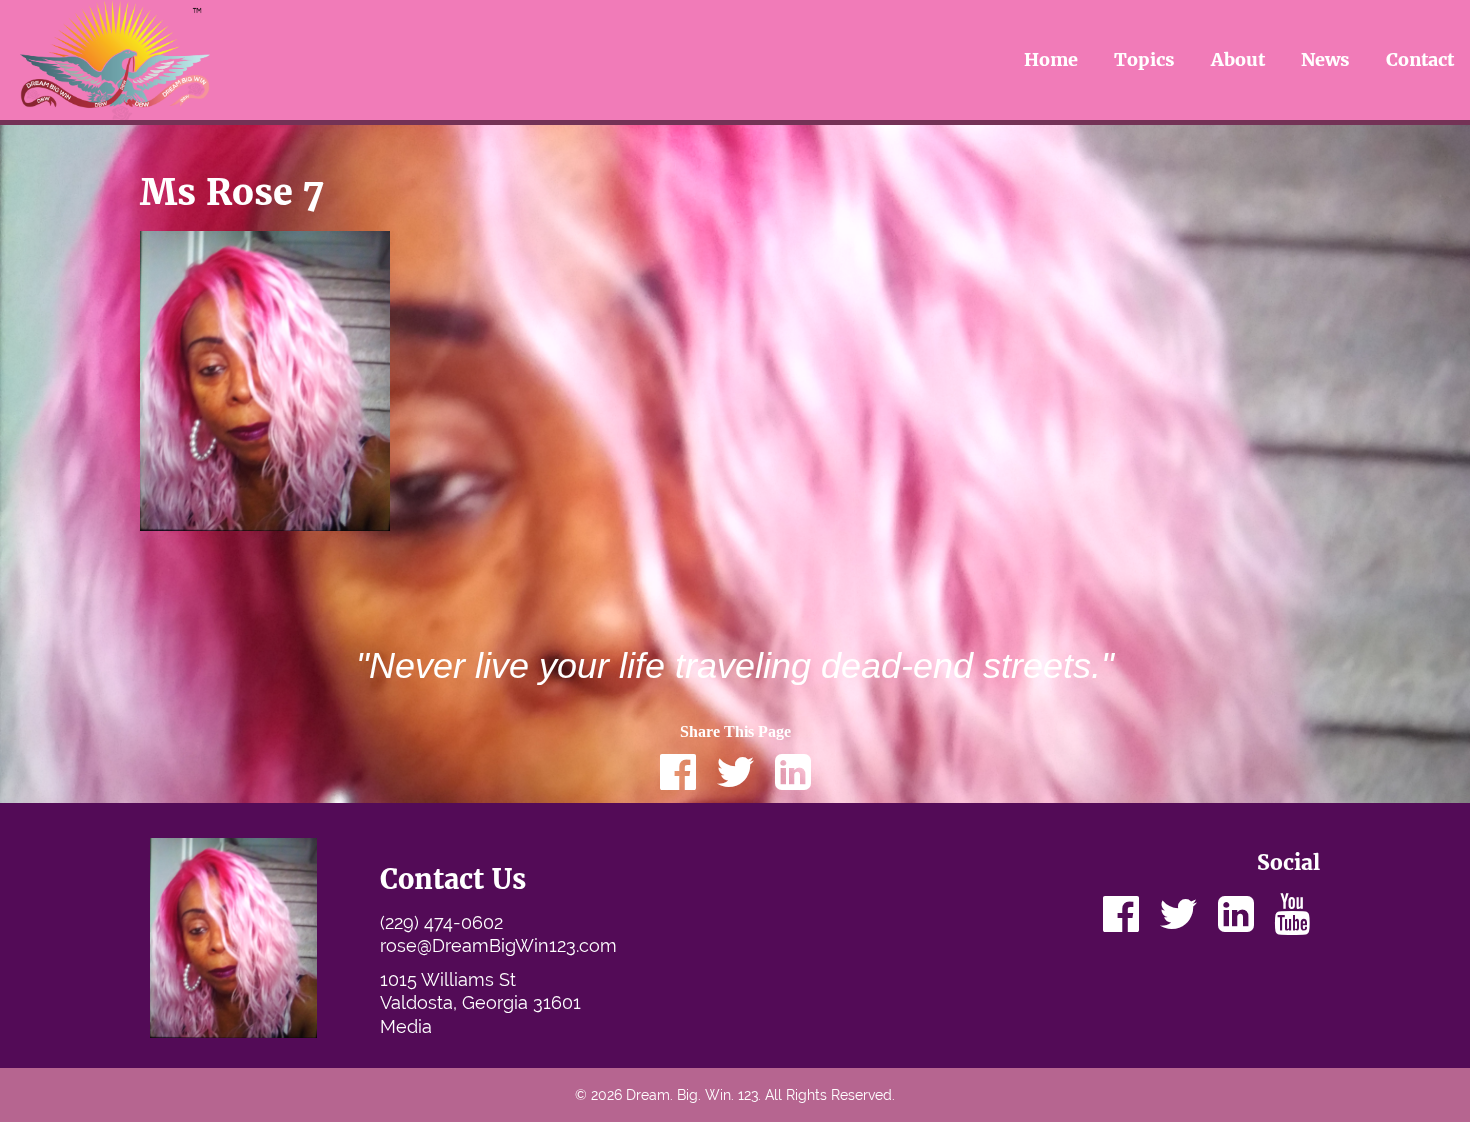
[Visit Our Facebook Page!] (1121, 914)
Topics (1144, 59)
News (1325, 59)
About (1238, 59)
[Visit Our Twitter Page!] (1178, 914)
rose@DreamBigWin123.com (498, 945)
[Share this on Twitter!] (735, 772)
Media (406, 1026)
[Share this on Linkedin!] (793, 772)
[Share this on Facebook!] (678, 772)
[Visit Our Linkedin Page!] (1236, 914)
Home (1051, 59)
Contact (1420, 59)
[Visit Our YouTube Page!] (1292, 914)
